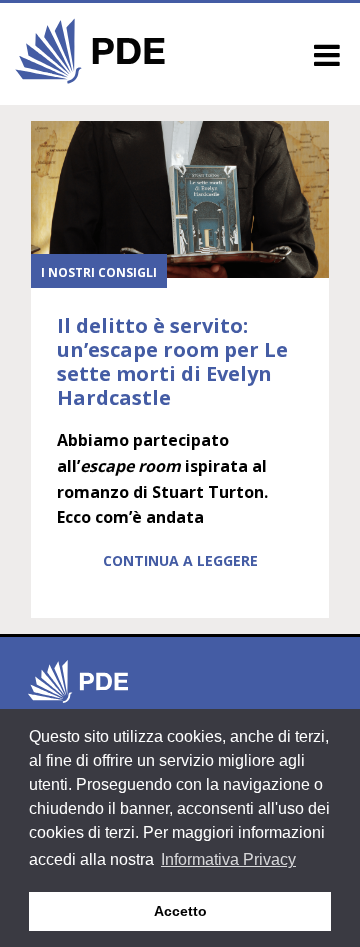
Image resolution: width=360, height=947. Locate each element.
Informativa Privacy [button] (228, 859)
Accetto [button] (180, 911)
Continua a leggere (180, 560)
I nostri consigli (99, 272)
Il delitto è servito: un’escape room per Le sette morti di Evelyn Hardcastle (172, 361)
